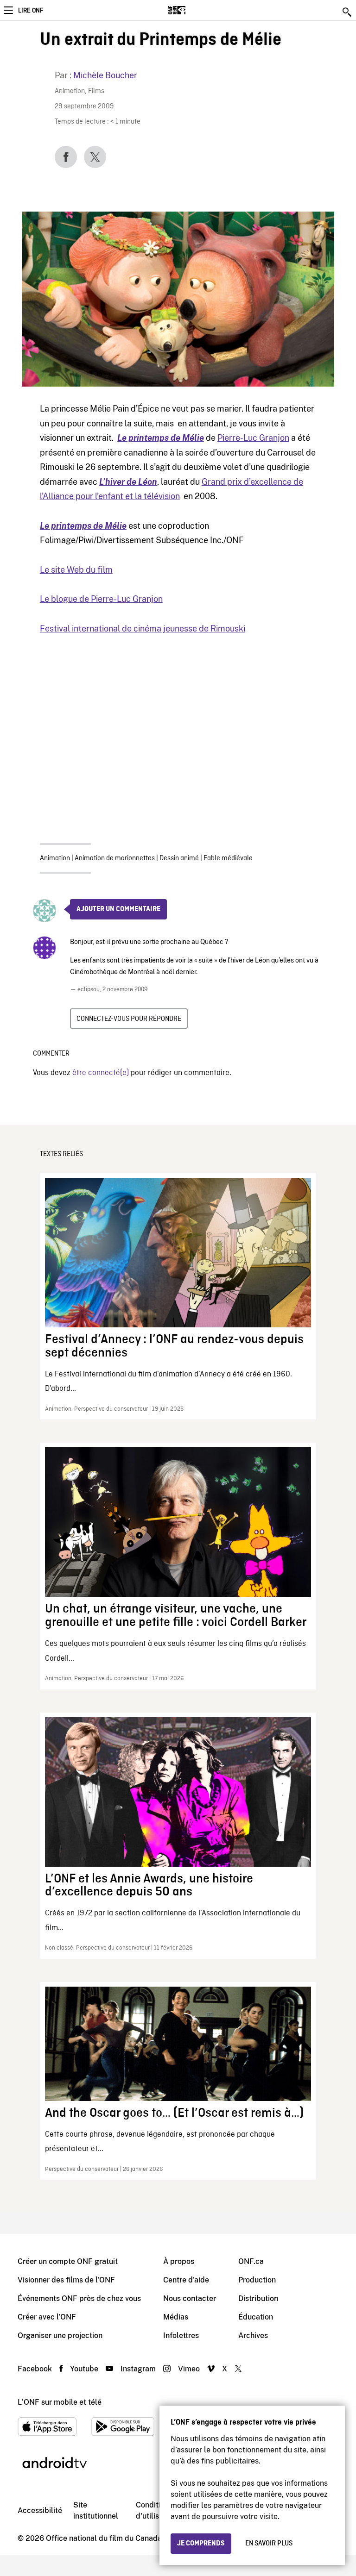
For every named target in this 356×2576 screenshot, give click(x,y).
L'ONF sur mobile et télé (60, 2402)
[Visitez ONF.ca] (193, 10)
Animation (70, 91)
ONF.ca (251, 2261)
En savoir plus (269, 2544)
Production (257, 2280)
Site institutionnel (96, 2510)
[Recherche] (348, 12)
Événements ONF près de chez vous (79, 2298)
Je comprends (201, 2544)
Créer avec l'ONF (47, 2317)
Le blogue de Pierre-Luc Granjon (101, 599)
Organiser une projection (60, 2335)
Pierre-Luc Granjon (253, 438)
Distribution (258, 2298)
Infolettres (181, 2335)
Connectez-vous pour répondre (129, 1019)
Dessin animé (179, 858)
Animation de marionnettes (115, 858)
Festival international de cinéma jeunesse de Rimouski (143, 628)
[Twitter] (95, 157)
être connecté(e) (101, 1073)
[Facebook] (66, 157)
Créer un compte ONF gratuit (68, 2261)
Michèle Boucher (105, 75)
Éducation (256, 2317)
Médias (176, 2317)
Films (96, 91)
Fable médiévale (228, 858)
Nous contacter (190, 2298)
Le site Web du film (76, 570)
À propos (179, 2261)
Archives (253, 2335)
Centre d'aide (186, 2280)
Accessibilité (40, 2510)
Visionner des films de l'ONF (66, 2280)
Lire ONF (31, 11)
